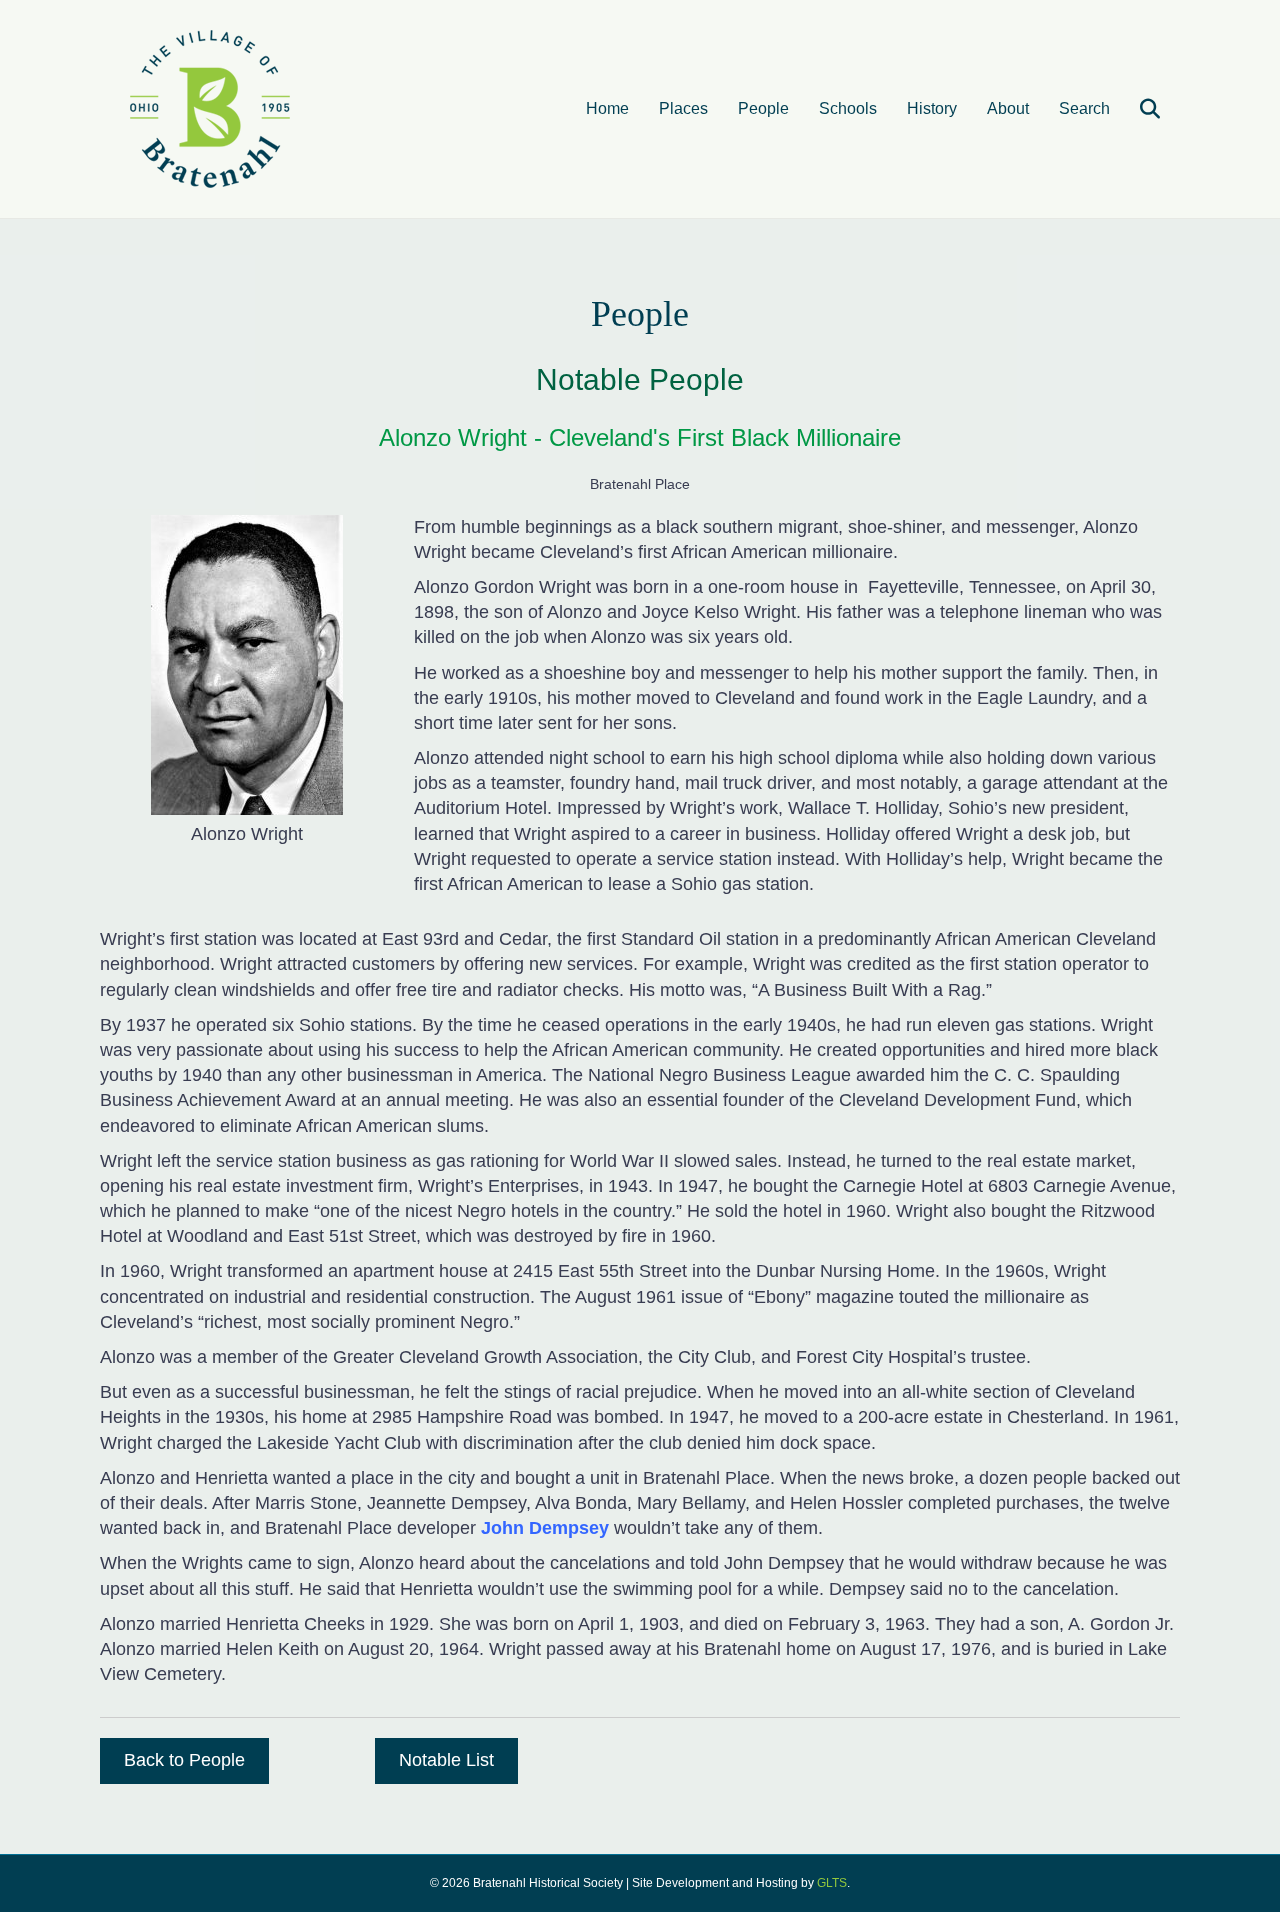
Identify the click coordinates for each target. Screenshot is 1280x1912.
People (763, 108)
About (1008, 108)
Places (683, 108)
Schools (848, 108)
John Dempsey (542, 1528)
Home (607, 108)
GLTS (832, 1883)
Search (1084, 108)
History (932, 108)
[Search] (1137, 109)
